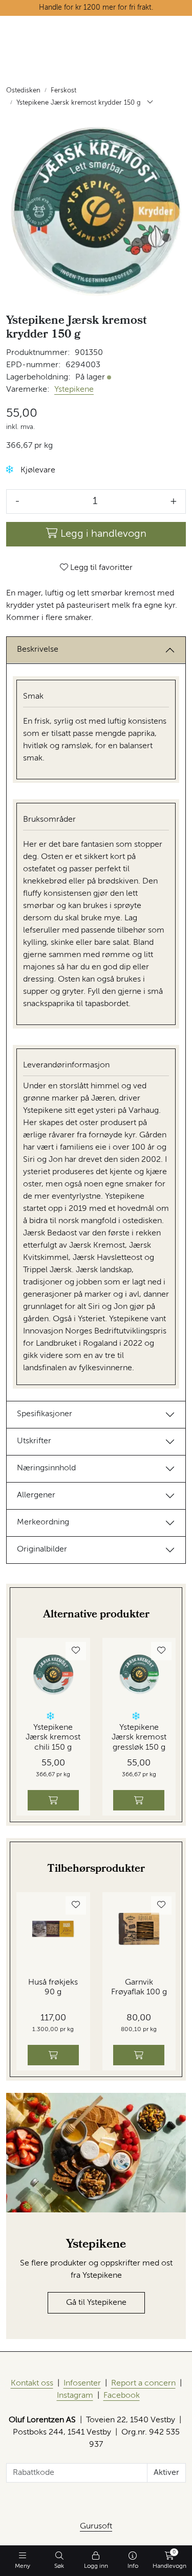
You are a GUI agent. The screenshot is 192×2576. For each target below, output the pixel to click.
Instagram (75, 2396)
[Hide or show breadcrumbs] (150, 103)
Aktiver (166, 2473)
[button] (10, 470)
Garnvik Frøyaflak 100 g (139, 1987)
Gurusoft (96, 2526)
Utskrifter (34, 1441)
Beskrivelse (38, 650)
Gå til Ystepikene (96, 2303)
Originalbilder (42, 1549)
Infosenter (82, 2383)
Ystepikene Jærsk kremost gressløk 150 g (139, 1737)
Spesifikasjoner (45, 1414)
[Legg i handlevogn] (53, 1800)
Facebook (122, 2396)
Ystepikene (74, 390)
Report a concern (143, 2383)
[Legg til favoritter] (76, 1651)
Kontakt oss (32, 2383)
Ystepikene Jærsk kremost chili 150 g (53, 1737)
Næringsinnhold (46, 1468)
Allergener (36, 1495)
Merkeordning (43, 1522)
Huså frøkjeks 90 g (53, 1987)
